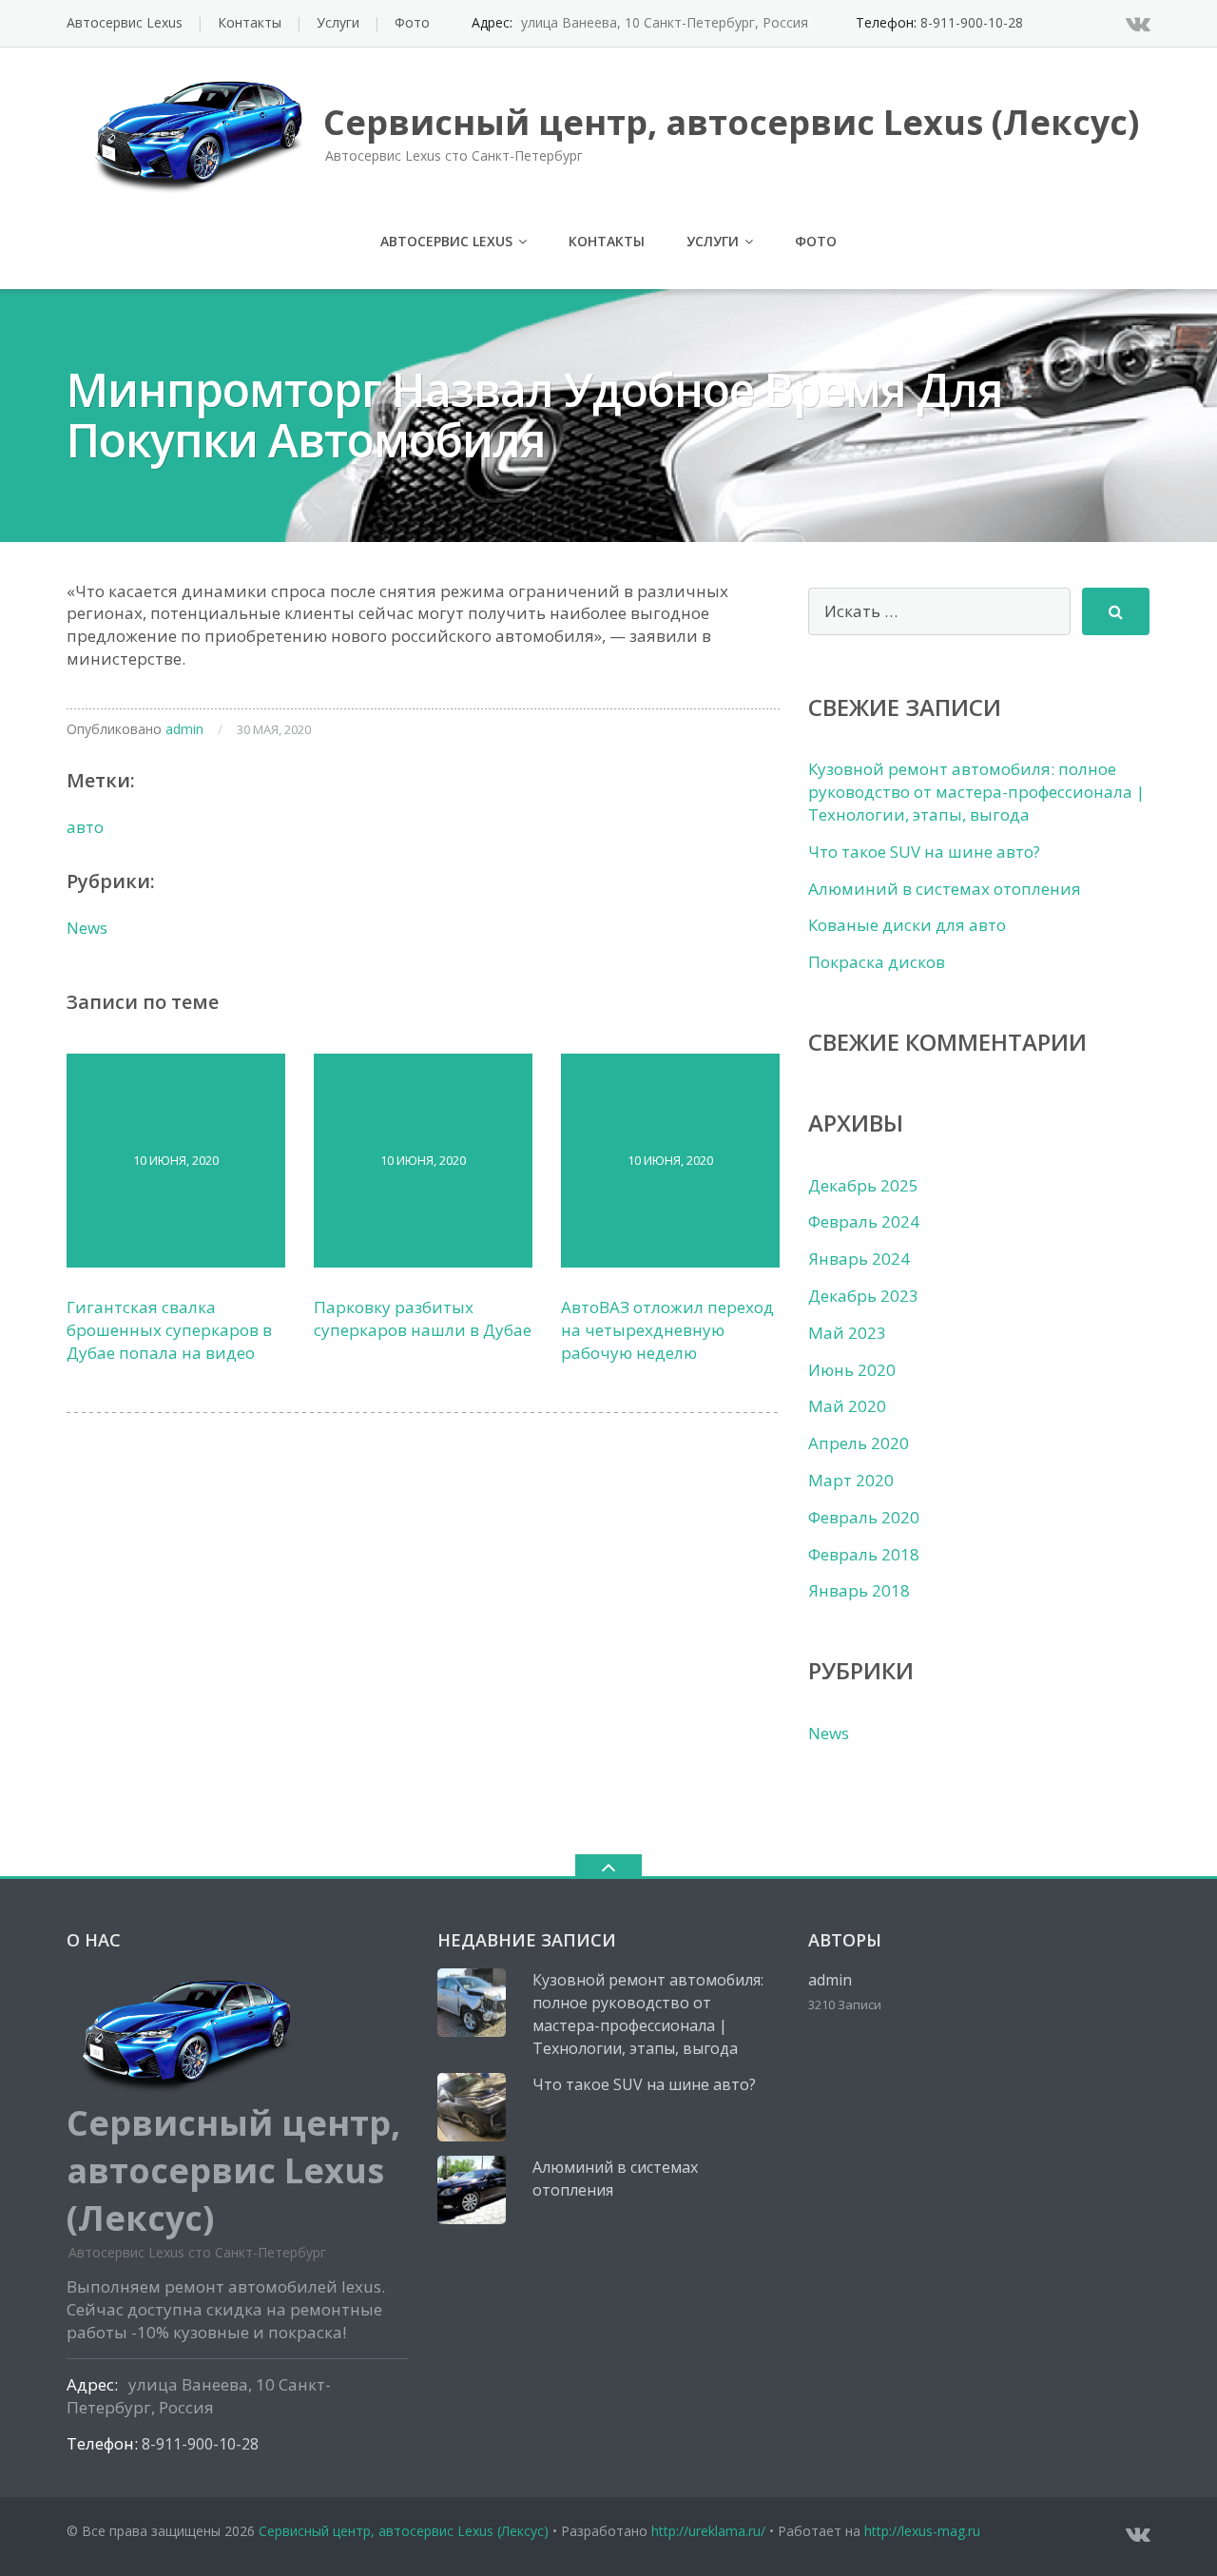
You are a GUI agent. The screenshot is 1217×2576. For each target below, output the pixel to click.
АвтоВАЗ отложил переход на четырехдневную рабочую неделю (667, 1330)
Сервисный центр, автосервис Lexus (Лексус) (404, 2531)
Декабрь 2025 (863, 1185)
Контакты (250, 22)
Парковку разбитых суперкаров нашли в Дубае (423, 1318)
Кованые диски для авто (907, 925)
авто (85, 827)
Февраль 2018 (864, 1554)
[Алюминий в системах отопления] (472, 2190)
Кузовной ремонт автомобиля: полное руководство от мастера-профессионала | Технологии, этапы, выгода (976, 792)
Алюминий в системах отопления (945, 889)
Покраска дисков (877, 962)
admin (184, 729)
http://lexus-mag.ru (922, 2531)
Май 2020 (847, 1406)
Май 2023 (847, 1333)
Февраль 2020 (864, 1517)
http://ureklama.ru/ (708, 2531)
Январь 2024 (859, 1259)
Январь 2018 (859, 1590)
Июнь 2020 (852, 1370)
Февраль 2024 (864, 1221)
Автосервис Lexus (125, 22)
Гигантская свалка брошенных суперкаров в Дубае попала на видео (169, 1330)
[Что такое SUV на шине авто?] (472, 2107)
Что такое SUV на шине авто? (924, 852)
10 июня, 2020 (176, 1160)
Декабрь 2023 (863, 1296)
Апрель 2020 (859, 1443)
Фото (412, 22)
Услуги (338, 22)
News (87, 928)
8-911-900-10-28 (972, 22)
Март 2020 (851, 1480)
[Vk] (1138, 23)
